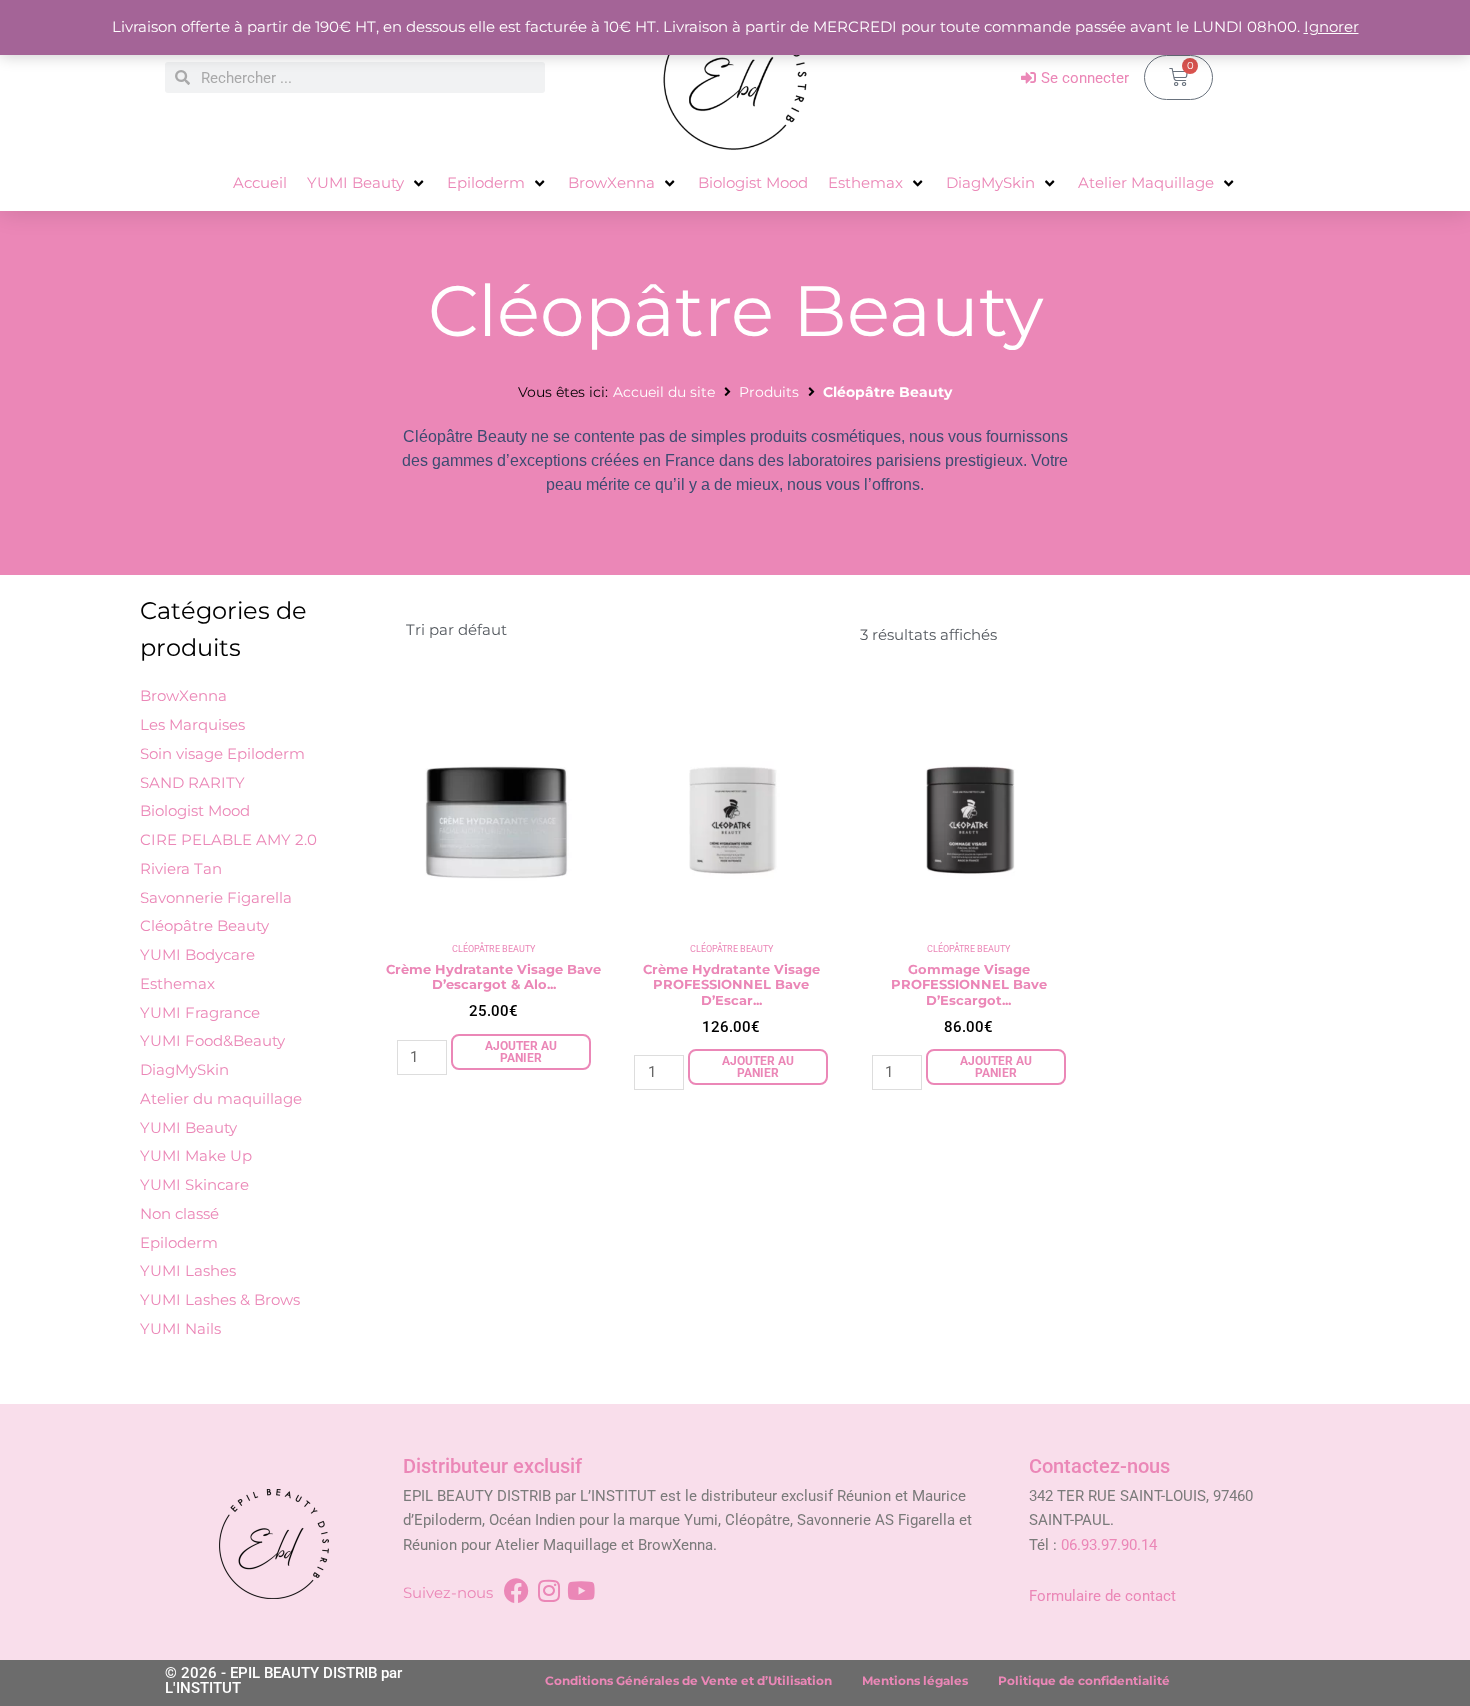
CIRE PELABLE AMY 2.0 (228, 839)
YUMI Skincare (194, 1184)
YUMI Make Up (196, 1155)
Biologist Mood (195, 810)
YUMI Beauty (188, 1127)
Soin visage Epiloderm (222, 753)
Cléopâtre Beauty (204, 925)
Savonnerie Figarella (216, 897)
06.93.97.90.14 (1109, 1545)
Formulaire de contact (1102, 1596)
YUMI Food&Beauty (212, 1040)
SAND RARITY (192, 782)
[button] (367, 183)
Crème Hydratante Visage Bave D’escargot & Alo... (493, 977)
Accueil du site (664, 392)
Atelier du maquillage (221, 1098)
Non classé (179, 1213)
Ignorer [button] (1331, 26)
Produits (769, 392)
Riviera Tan (181, 868)
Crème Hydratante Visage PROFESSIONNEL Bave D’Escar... (731, 984)
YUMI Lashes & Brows (220, 1299)
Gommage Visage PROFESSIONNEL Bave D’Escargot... (969, 984)
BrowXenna (183, 695)
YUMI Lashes (188, 1270)
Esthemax (177, 983)
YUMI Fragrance (200, 1012)
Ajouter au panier (521, 1052)
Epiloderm (179, 1242)
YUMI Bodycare (197, 954)
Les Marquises (192, 724)
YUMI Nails (180, 1328)
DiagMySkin (184, 1069)
